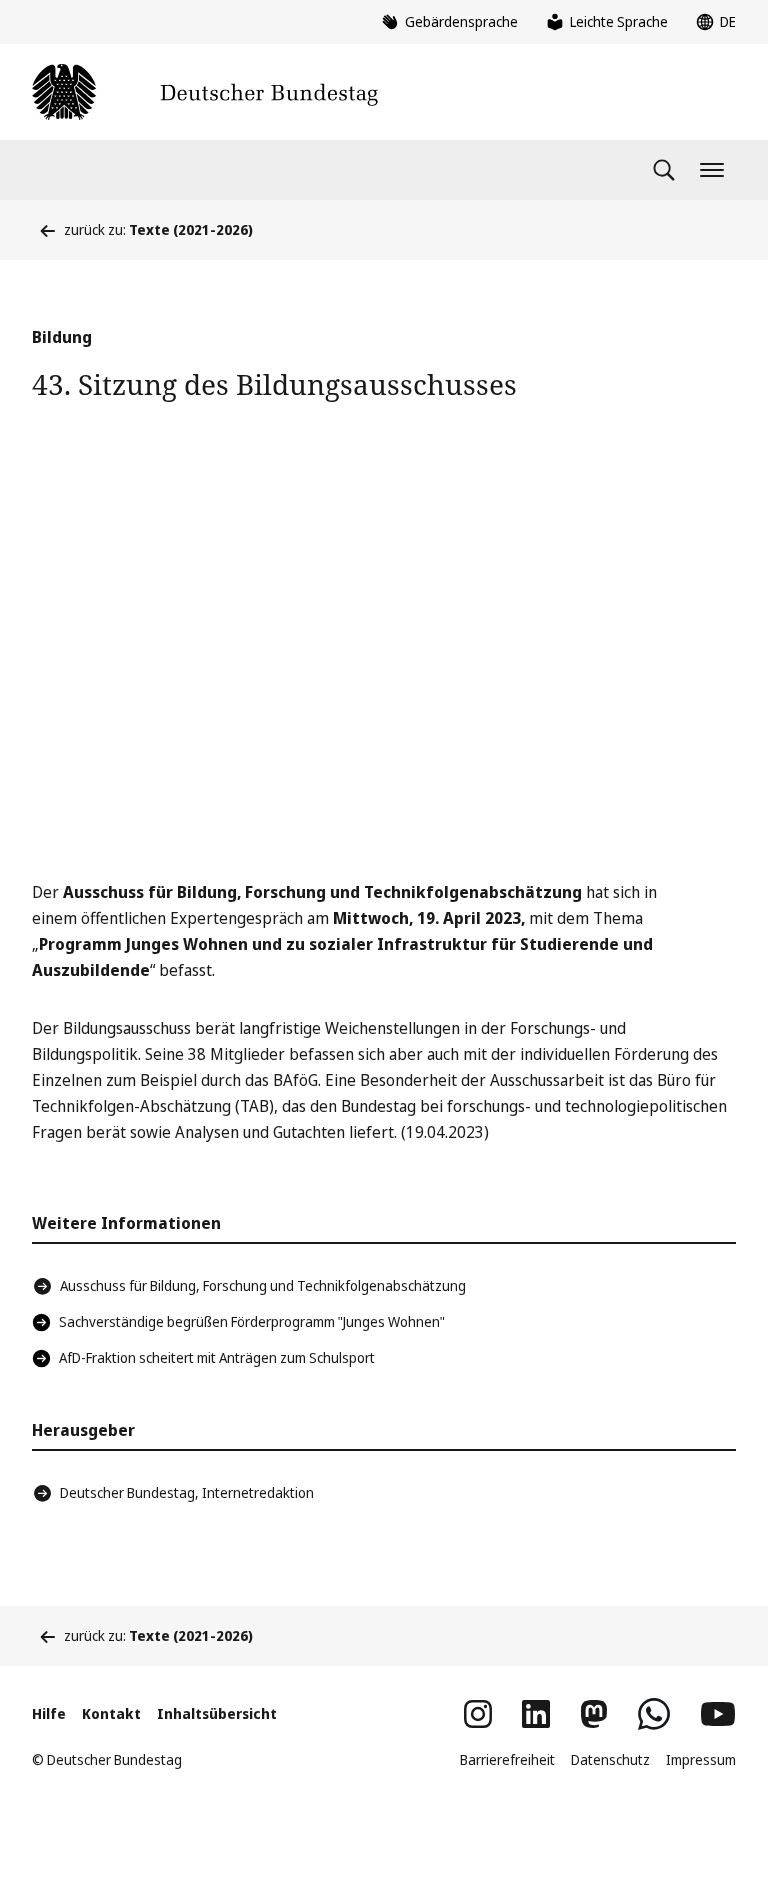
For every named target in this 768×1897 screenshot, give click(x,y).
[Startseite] (205, 92)
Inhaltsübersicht (217, 1713)
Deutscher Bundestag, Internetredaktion (187, 1492)
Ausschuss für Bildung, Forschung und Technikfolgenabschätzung (263, 1285)
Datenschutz (610, 1759)
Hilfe (49, 1713)
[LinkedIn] (536, 1714)
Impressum (701, 1759)
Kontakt (111, 1713)
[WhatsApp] (654, 1714)
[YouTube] (718, 1714)
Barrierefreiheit (507, 1759)
